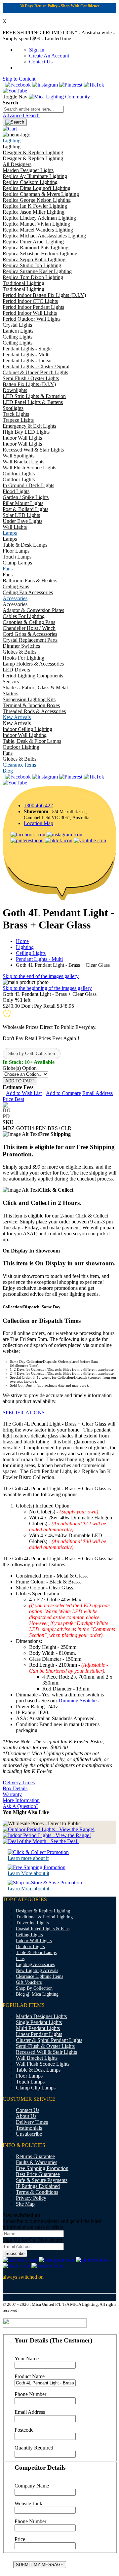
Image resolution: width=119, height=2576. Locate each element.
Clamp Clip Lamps (36, 2088)
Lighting (25, 947)
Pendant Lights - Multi (39, 959)
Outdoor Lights (30, 1947)
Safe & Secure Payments (42, 2180)
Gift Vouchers (29, 1982)
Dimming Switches (79, 1701)
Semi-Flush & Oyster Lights (45, 2046)
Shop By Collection (34, 1988)
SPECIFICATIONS (24, 1413)
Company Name (32, 2486)
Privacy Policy (31, 2198)
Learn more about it (28, 1858)
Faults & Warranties (37, 2162)
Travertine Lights (32, 1923)
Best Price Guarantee (38, 2174)
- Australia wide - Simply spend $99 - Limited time (59, 36)
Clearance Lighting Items (40, 1976)
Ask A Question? (20, 1806)
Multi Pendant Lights (38, 2028)
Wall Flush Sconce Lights (43, 2064)
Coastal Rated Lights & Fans (43, 1929)
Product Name (30, 2376)
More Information (21, 1800)
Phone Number (30, 2394)
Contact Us (41, 62)
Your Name (27, 2358)
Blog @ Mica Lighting (37, 1994)
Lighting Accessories (35, 1964)
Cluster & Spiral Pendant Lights (49, 2040)
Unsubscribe (29, 2134)
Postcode (24, 2430)
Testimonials (29, 2128)
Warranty (12, 1794)
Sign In (37, 50)
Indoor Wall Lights (34, 1941)
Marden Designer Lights (41, 2016)
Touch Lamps (30, 2082)
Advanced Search (21, 115)
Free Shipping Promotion (42, 2168)
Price (20, 2539)
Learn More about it (28, 1873)
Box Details (15, 1788)
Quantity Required (34, 2448)
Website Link (28, 2503)
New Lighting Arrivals (37, 1970)
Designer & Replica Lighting (43, 1911)
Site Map (25, 2204)
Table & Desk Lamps (38, 2070)
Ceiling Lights (31, 953)
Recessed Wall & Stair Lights (46, 2052)
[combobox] (33, 109)
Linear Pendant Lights (39, 2034)
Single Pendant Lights (39, 2022)
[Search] (15, 122)
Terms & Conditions (37, 2192)
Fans (20, 1959)
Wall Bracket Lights (37, 2058)
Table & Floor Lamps (36, 1953)
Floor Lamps (29, 2076)
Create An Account (49, 56)
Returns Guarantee (35, 2156)
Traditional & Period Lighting (44, 1917)
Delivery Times (19, 1782)
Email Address (30, 2412)
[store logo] (59, 97)
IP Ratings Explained (38, 2186)
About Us (26, 2116)
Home (22, 941)
